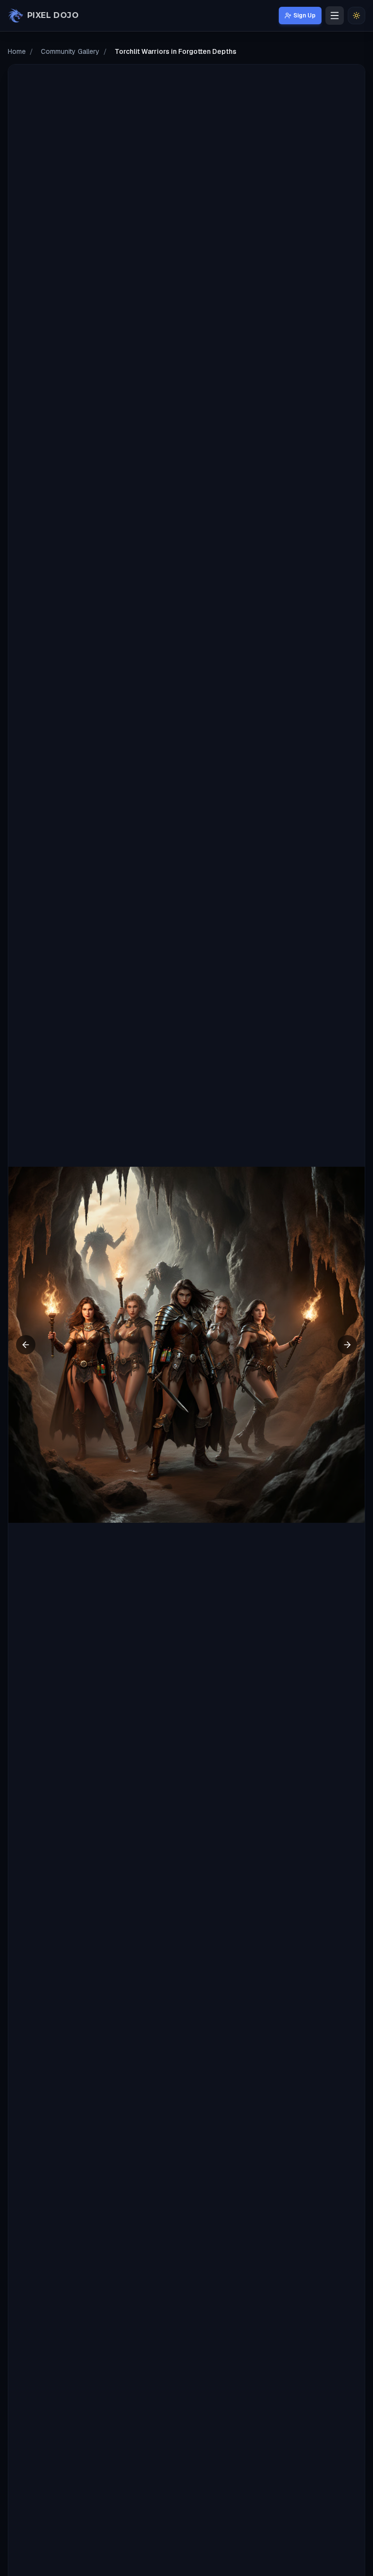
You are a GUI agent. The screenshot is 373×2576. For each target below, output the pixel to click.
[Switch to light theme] (356, 16)
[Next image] (347, 1345)
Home (17, 51)
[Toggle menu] (335, 16)
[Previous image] (26, 1345)
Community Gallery (70, 51)
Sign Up (305, 16)
